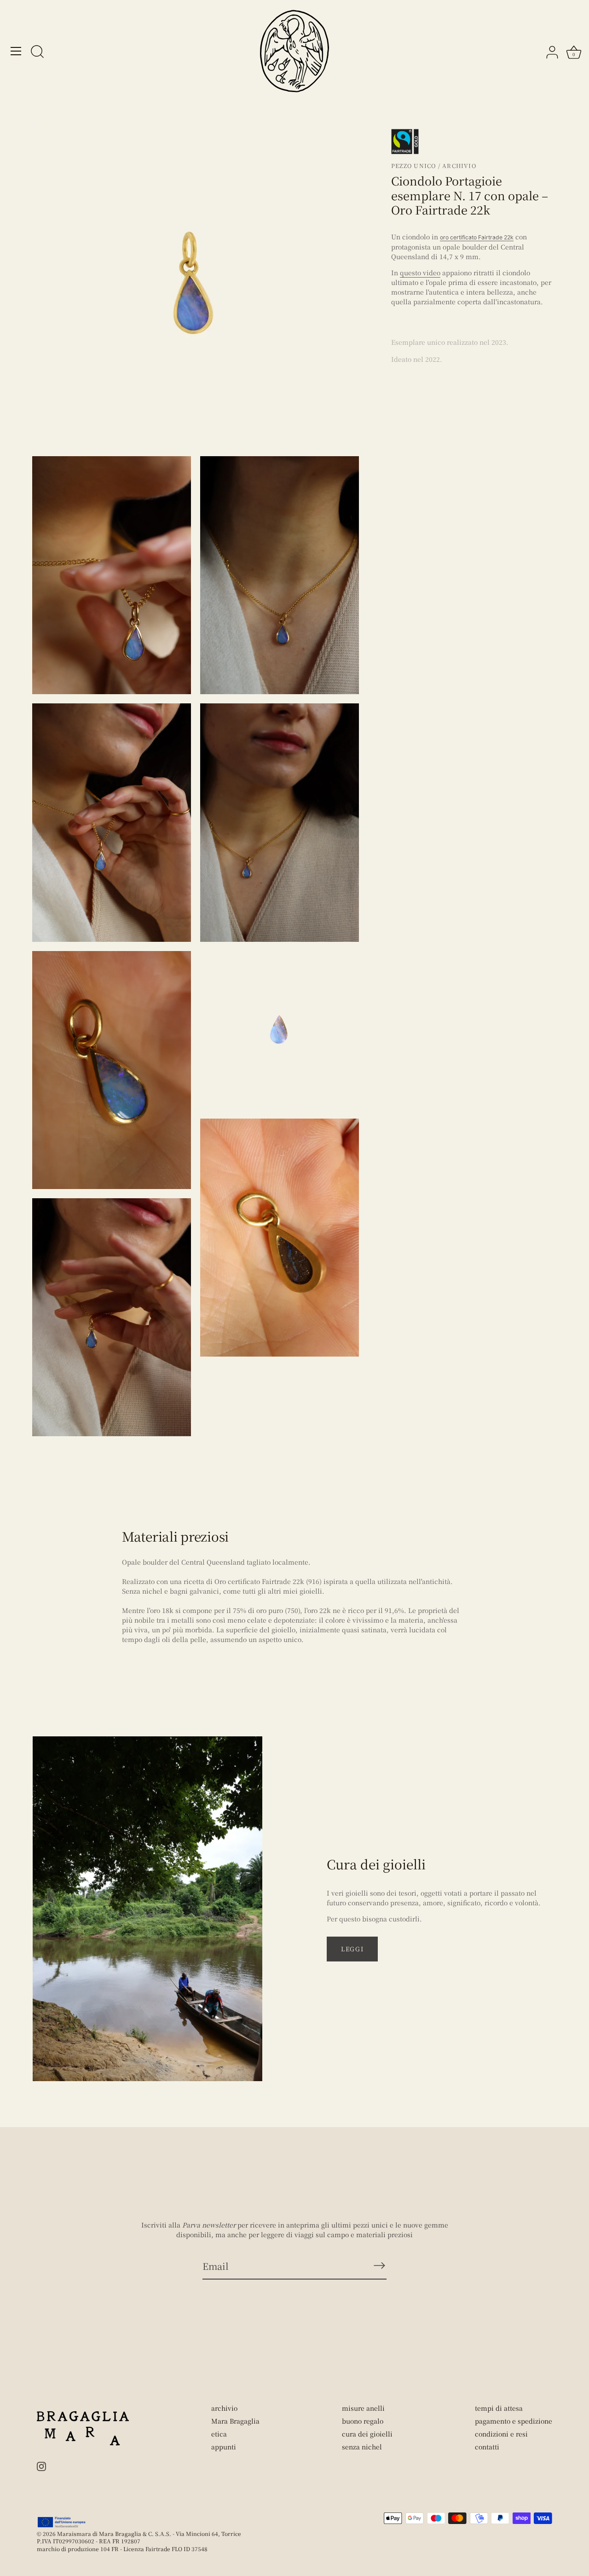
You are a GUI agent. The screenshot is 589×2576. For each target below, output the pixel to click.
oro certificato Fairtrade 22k (477, 237)
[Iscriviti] (379, 2266)
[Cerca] (37, 52)
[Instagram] (41, 2466)
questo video (420, 273)
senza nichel (362, 2447)
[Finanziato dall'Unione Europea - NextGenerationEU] (62, 2522)
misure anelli (363, 2408)
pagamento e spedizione (514, 2421)
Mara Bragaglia (235, 2421)
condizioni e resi (501, 2434)
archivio (224, 2408)
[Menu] (16, 51)
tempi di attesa (499, 2408)
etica (219, 2434)
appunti (224, 2447)
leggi (352, 1949)
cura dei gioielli (367, 2434)
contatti (487, 2447)
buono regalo (363, 2421)
